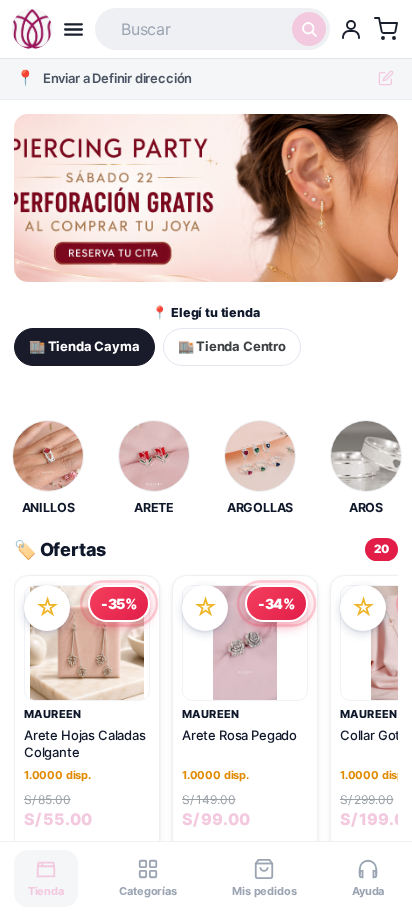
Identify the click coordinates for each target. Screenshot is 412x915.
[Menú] (73, 29)
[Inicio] (32, 29)
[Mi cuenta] (351, 29)
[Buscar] (309, 29)
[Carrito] (386, 29)
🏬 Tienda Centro (232, 346)
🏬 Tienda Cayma (84, 346)
